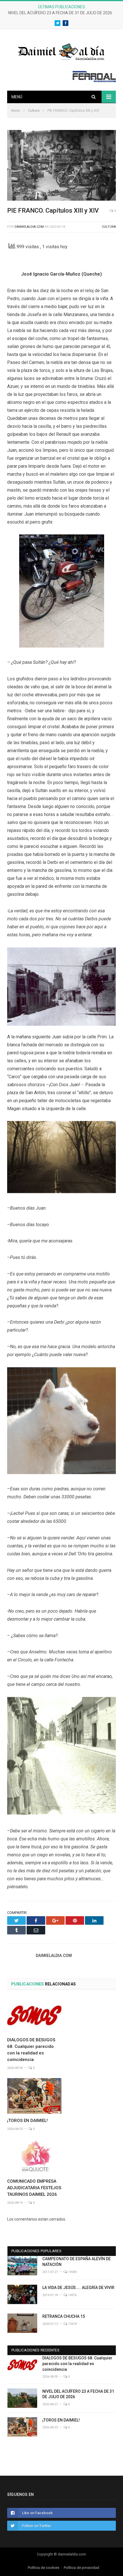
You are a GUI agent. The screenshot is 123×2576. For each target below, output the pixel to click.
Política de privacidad (82, 2568)
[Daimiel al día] (61, 51)
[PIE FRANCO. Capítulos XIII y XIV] (61, 166)
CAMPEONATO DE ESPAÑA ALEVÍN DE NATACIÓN (77, 2262)
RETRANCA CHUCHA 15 (64, 2316)
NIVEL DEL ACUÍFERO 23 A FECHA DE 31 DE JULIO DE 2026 (60, 13)
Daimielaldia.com (29, 227)
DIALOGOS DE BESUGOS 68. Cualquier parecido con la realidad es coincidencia (77, 2364)
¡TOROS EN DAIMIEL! (27, 2121)
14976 (72, 2295)
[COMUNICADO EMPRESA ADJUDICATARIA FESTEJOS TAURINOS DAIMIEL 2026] (34, 2157)
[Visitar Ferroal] (94, 81)
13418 (72, 2324)
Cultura (109, 227)
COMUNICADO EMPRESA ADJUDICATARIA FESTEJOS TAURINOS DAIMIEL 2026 (34, 2188)
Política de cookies (43, 2568)
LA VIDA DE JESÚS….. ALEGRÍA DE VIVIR (78, 2288)
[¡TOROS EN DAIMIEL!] (34, 2096)
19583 (72, 2272)
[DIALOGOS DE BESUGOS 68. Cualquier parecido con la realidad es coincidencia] (34, 2015)
